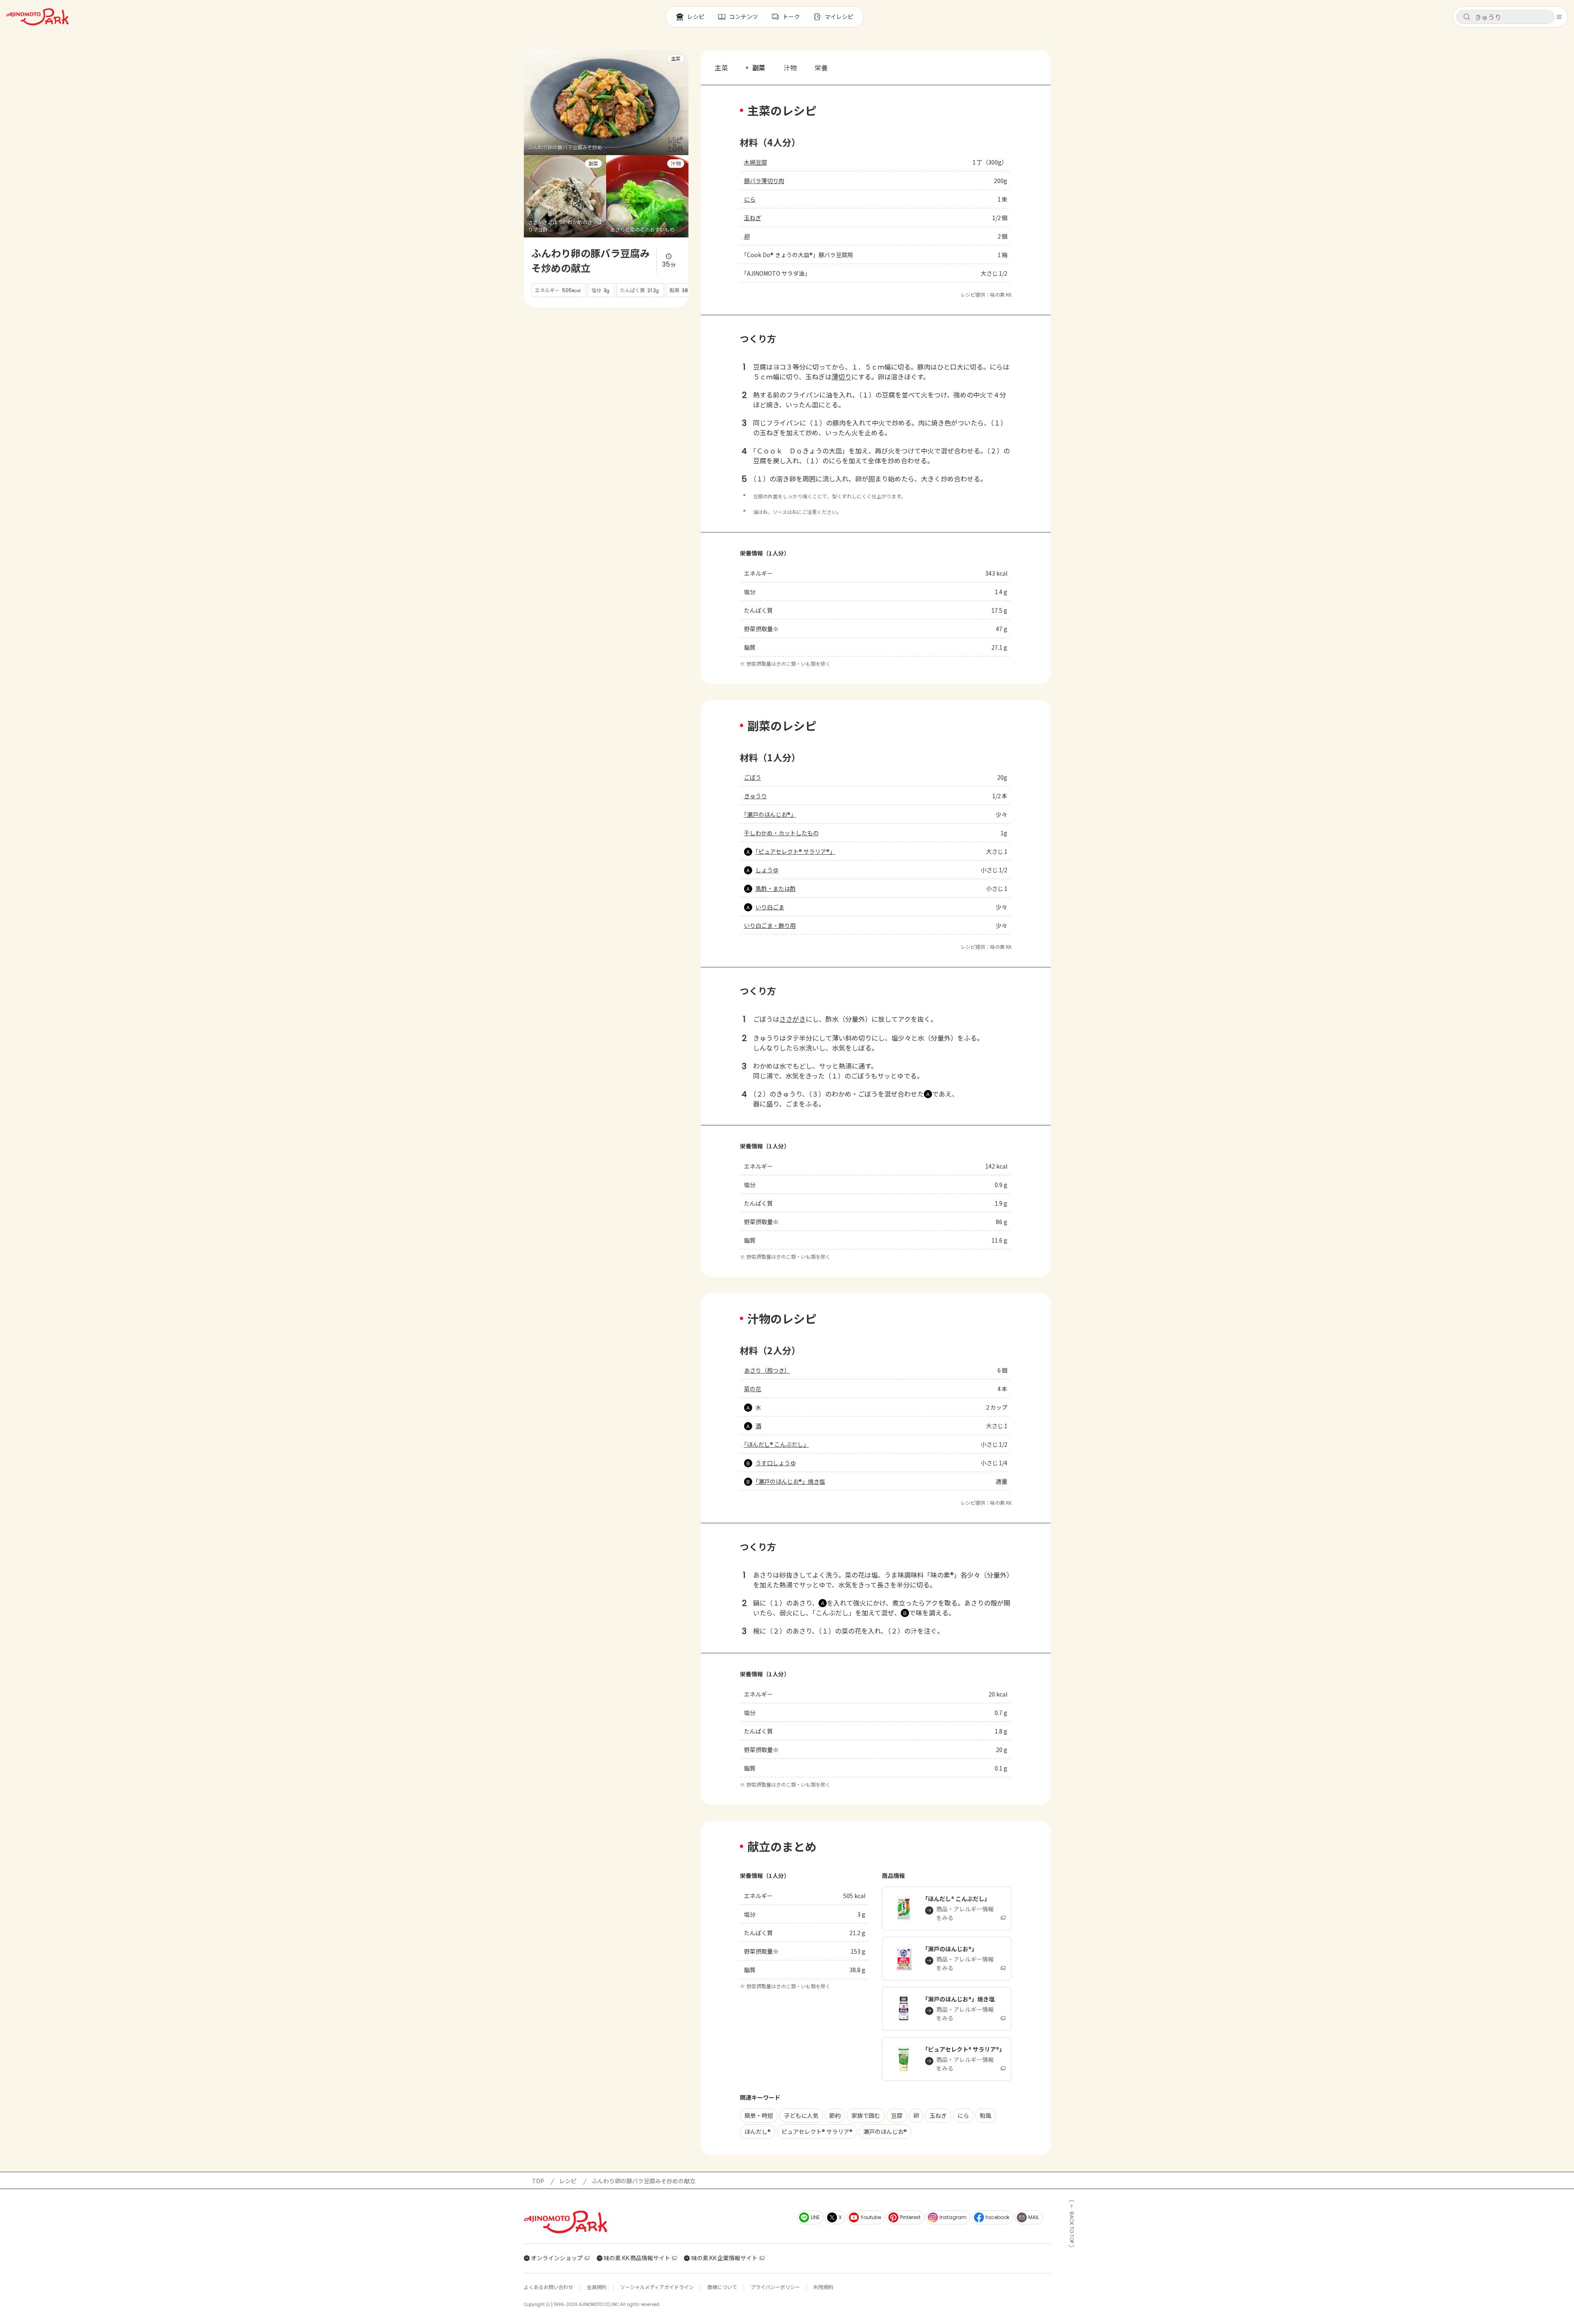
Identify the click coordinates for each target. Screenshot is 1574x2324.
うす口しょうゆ (776, 1463)
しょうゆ (767, 870)
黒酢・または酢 (776, 888)
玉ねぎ (753, 218)
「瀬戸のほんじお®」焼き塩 (790, 1481)
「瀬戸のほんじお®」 (770, 814)
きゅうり (756, 796)
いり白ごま (770, 907)
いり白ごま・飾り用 (770, 925)
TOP (538, 2181)
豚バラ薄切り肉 (764, 181)
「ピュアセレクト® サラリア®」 (795, 851)
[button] (1505, 17)
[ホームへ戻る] (37, 17)
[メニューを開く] (1559, 17)
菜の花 (753, 1389)
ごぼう (753, 777)
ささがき (793, 1019)
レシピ (568, 2181)
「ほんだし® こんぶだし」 (777, 1444)
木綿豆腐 (756, 162)
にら (750, 199)
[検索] (1467, 17)
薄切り (842, 376)
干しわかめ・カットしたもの (781, 833)
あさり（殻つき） (767, 1370)
